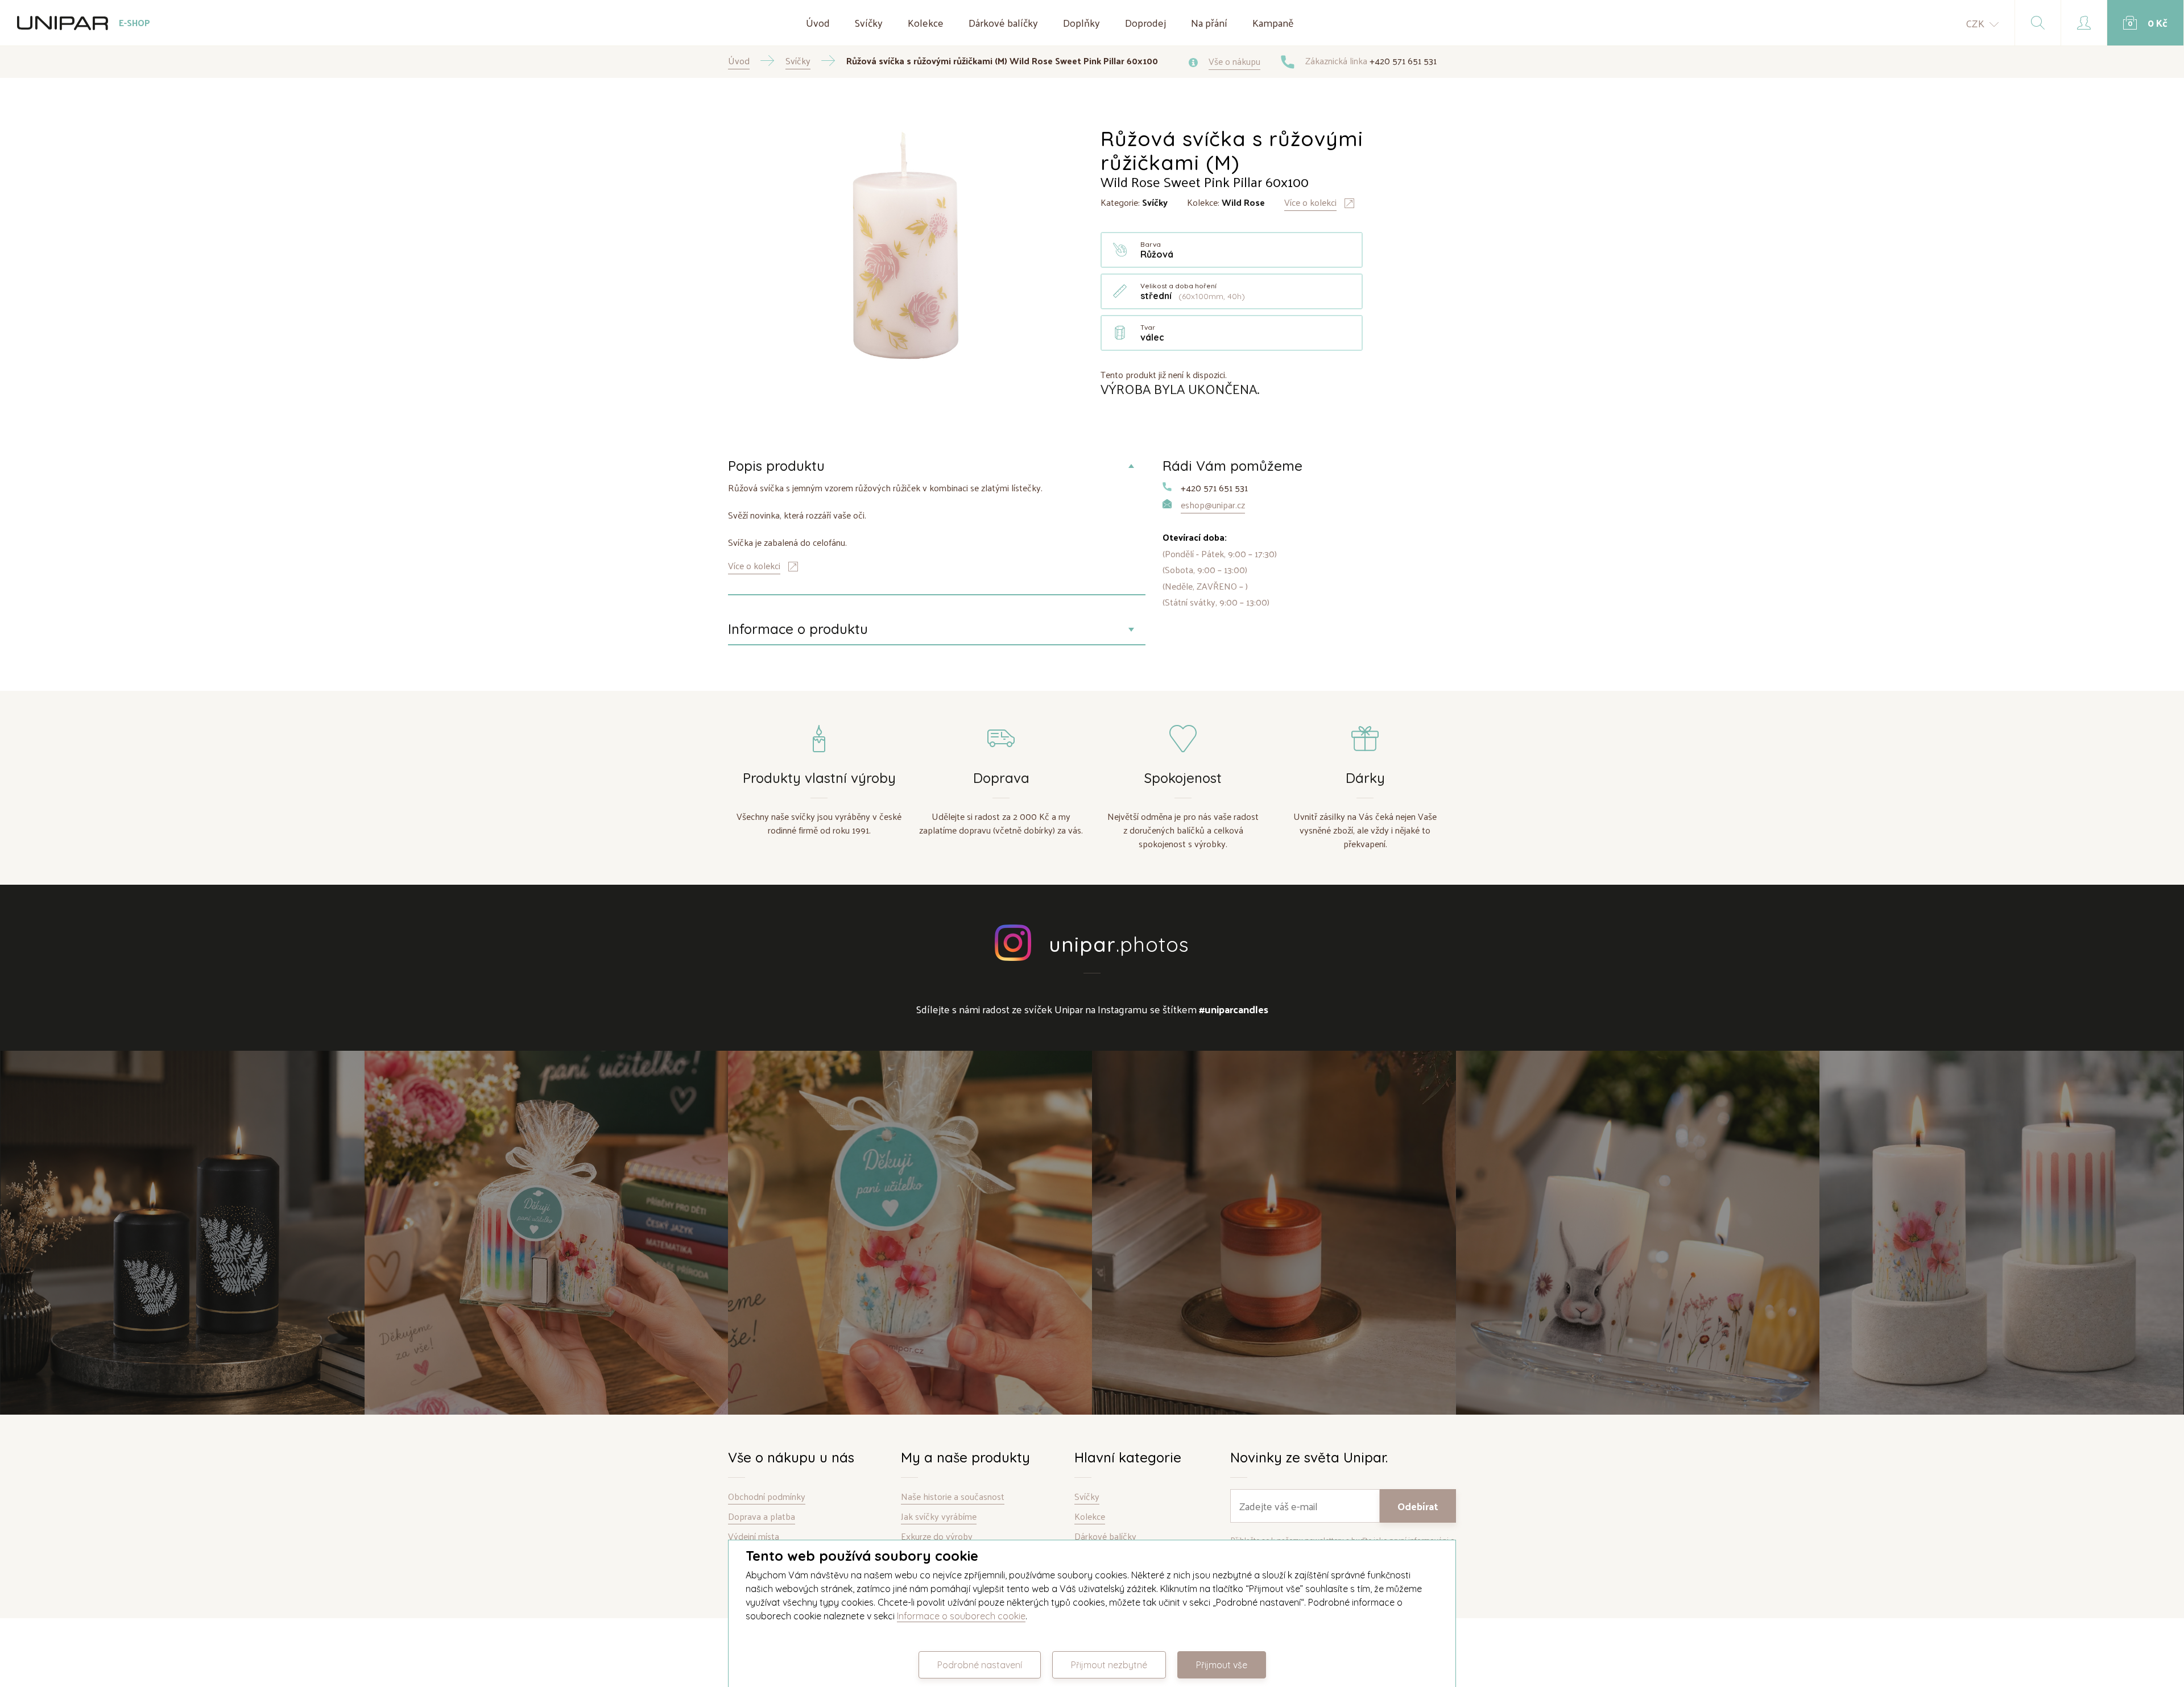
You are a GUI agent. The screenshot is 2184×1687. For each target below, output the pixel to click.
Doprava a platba (762, 1517)
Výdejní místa (754, 1537)
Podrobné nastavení (980, 1665)
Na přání (1209, 22)
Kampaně (1273, 22)
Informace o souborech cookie (961, 1616)
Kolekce (926, 22)
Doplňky (1081, 22)
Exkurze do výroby (937, 1537)
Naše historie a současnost (953, 1497)
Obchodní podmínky (767, 1497)
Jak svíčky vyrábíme (939, 1517)
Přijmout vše (1222, 1665)
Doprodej (1145, 22)
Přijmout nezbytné (1109, 1665)
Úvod (818, 22)
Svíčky (869, 22)
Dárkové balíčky (1003, 22)
